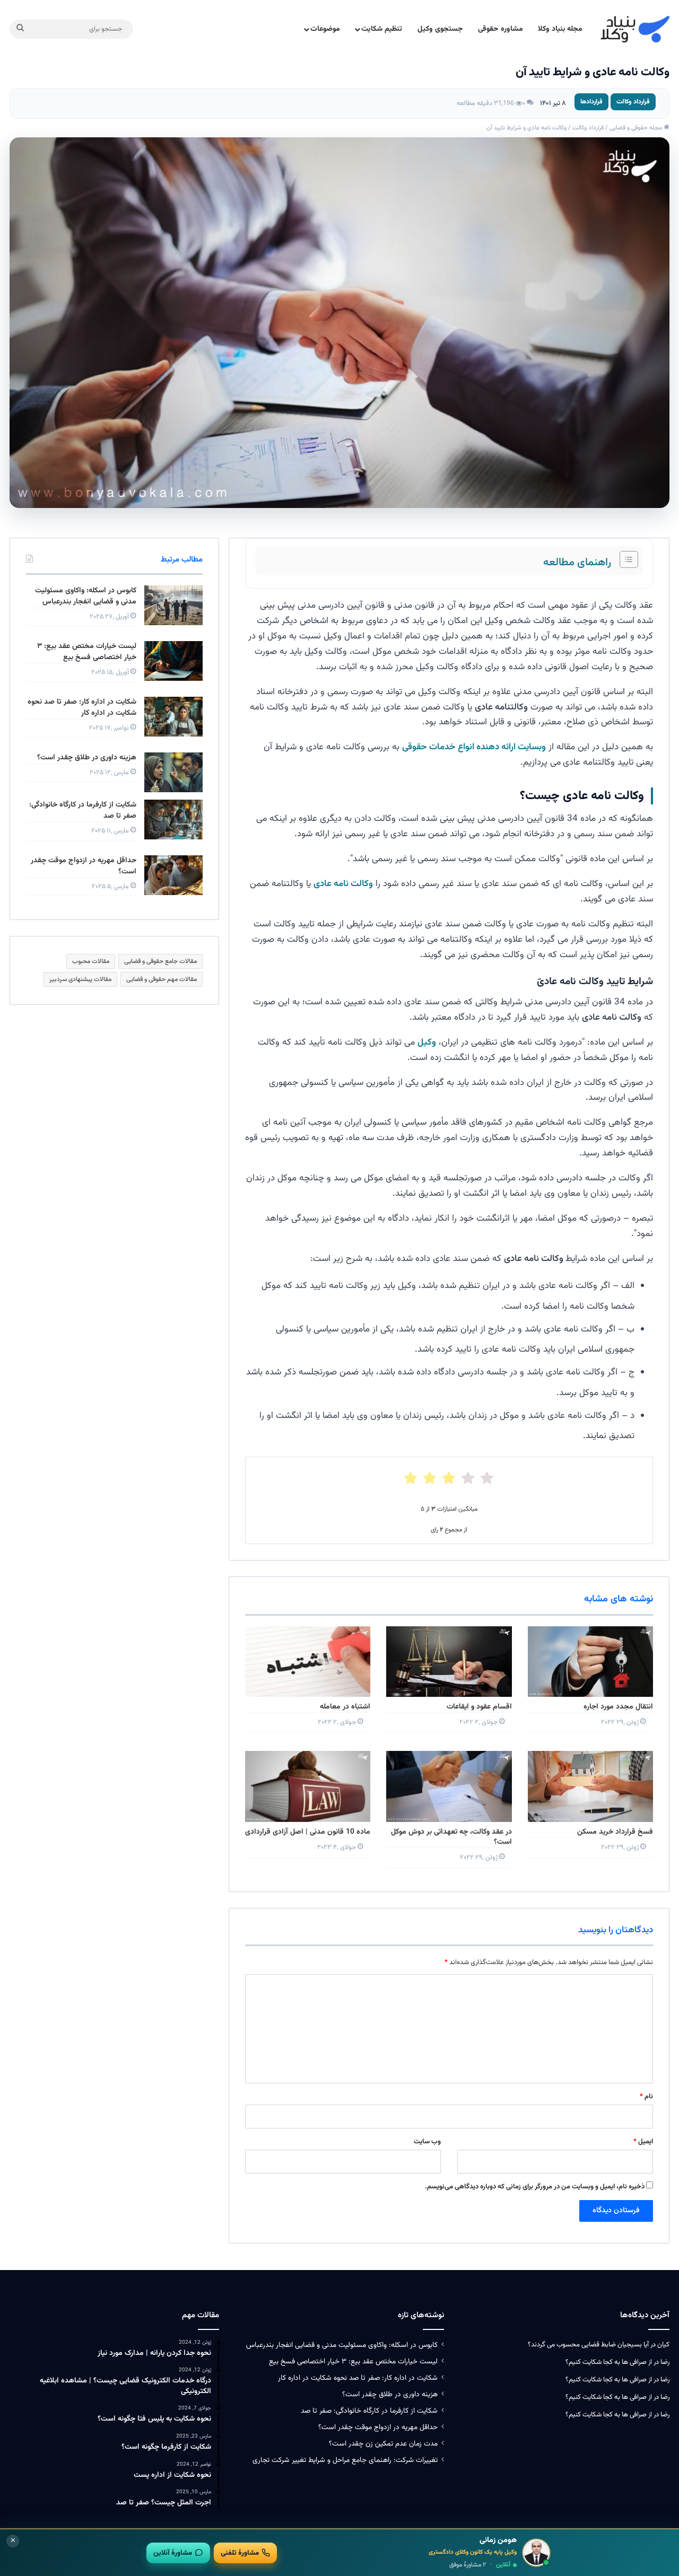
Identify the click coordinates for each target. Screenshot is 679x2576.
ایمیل (643, 2142)
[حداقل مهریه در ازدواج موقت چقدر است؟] (173, 875)
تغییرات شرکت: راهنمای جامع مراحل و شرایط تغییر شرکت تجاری (345, 2460)
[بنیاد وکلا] (635, 29)
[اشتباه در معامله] (308, 1662)
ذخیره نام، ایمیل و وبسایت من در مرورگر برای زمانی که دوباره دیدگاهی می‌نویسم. (535, 2187)
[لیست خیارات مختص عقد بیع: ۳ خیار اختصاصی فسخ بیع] (173, 661)
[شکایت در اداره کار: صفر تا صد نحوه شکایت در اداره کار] (173, 717)
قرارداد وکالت (633, 102)
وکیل (427, 1042)
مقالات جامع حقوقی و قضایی (160, 961)
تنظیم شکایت (382, 29)
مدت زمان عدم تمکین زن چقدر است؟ (383, 2444)
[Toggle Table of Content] (624, 559)
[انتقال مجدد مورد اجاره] (590, 1662)
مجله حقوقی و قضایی (637, 128)
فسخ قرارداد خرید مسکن (615, 1832)
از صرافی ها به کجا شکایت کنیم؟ (609, 2362)
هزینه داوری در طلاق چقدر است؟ (87, 758)
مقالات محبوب (91, 961)
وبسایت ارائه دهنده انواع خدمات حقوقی (474, 747)
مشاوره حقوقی (500, 29)
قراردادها (591, 102)
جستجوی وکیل (440, 29)
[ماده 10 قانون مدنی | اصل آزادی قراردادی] (308, 1786)
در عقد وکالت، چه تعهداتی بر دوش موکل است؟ (451, 1837)
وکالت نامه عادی (343, 884)
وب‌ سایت (427, 2142)
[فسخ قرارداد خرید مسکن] (590, 1786)
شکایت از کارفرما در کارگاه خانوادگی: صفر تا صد (83, 811)
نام (646, 2097)
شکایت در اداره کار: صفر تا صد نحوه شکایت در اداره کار (82, 708)
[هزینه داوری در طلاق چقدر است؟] (173, 772)
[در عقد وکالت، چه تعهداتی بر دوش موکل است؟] (449, 1786)
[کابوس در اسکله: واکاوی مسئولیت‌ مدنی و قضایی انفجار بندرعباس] (173, 605)
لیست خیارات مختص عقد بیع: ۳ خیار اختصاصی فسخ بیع (87, 652)
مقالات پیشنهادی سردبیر (80, 979)
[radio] (487, 1478)
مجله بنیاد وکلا (560, 29)
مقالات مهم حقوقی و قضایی (162, 979)
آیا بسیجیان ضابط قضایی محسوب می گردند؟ (588, 2345)
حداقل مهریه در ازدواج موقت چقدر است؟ (84, 866)
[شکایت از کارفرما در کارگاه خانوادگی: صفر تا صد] (173, 820)
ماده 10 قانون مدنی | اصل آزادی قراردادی (308, 1832)
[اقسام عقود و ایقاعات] (449, 1662)
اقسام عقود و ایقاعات (479, 1707)
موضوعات (325, 29)
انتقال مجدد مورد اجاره (618, 1707)
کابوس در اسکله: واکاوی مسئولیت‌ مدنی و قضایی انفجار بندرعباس (86, 596)
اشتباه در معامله (345, 1707)
